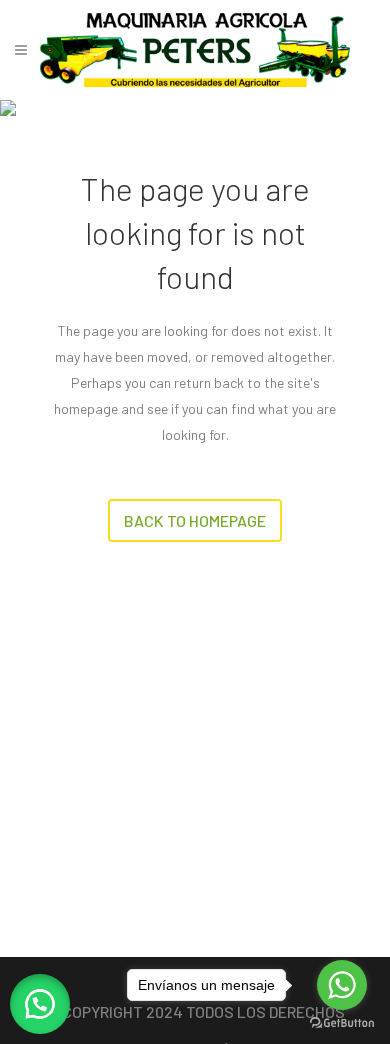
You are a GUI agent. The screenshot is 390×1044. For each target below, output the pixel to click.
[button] (40, 1004)
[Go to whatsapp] (342, 985)
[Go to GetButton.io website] (342, 1023)
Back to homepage (195, 520)
